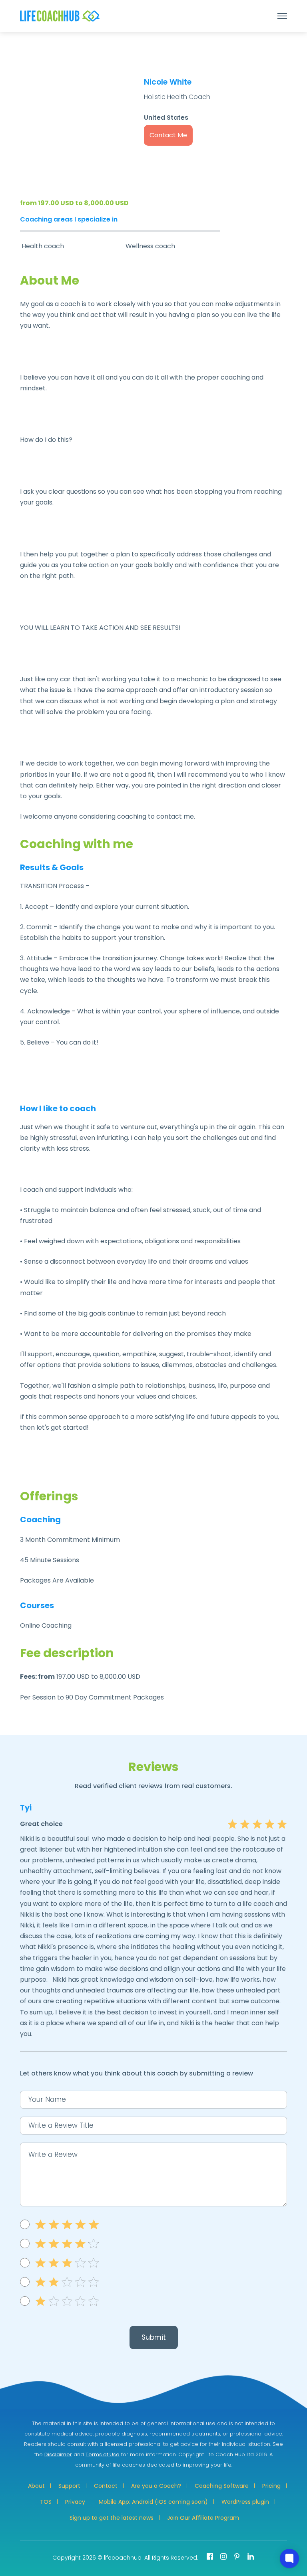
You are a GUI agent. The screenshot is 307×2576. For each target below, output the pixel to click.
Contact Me (168, 135)
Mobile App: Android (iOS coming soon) (153, 2502)
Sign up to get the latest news (112, 2518)
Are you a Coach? (156, 2486)
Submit (154, 2337)
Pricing (271, 2486)
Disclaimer (58, 2454)
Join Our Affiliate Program (203, 2518)
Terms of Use (103, 2454)
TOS (46, 2502)
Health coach (43, 246)
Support (69, 2486)
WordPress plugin (245, 2502)
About (36, 2486)
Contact (106, 2486)
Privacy (75, 2502)
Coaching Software (222, 2486)
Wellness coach (150, 246)
